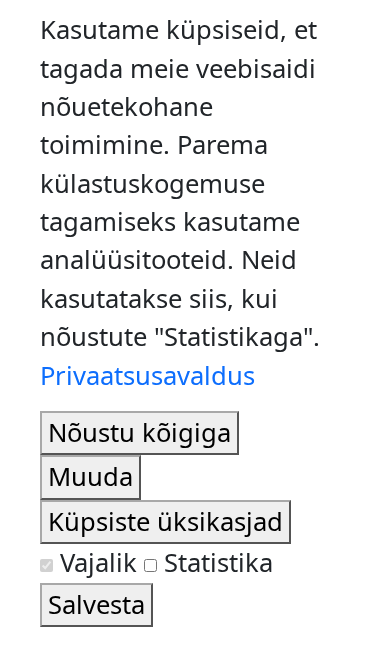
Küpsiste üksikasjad (165, 521)
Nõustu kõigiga (139, 432)
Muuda (90, 476)
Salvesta (96, 604)
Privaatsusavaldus (147, 375)
